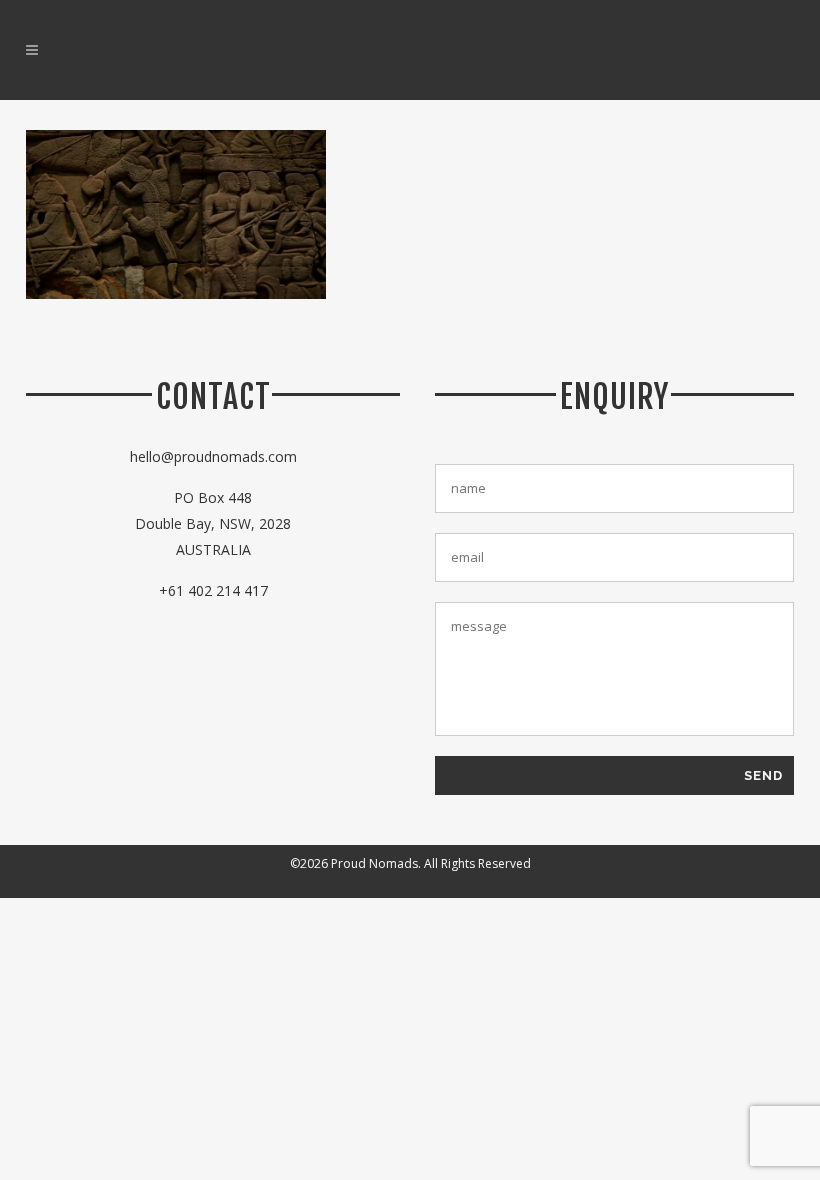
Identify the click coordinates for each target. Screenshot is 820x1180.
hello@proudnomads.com (213, 456)
